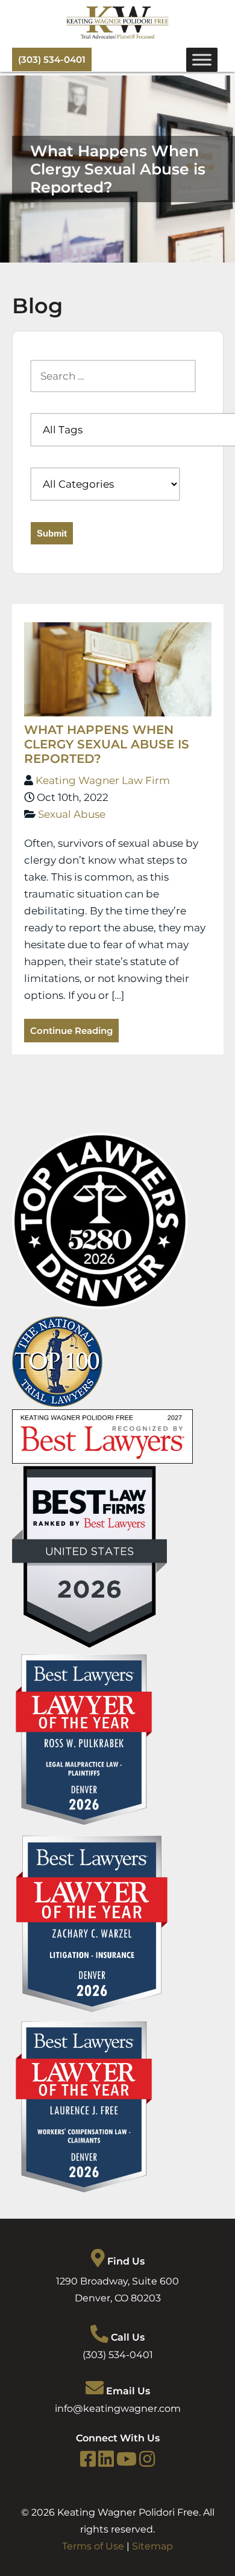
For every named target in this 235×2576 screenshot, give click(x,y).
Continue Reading (71, 1031)
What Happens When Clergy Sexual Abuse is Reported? (107, 744)
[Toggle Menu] (202, 59)
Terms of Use (93, 2546)
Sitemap (152, 2546)
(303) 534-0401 (52, 59)
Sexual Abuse (72, 814)
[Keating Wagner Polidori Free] (117, 36)
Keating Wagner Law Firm (103, 780)
